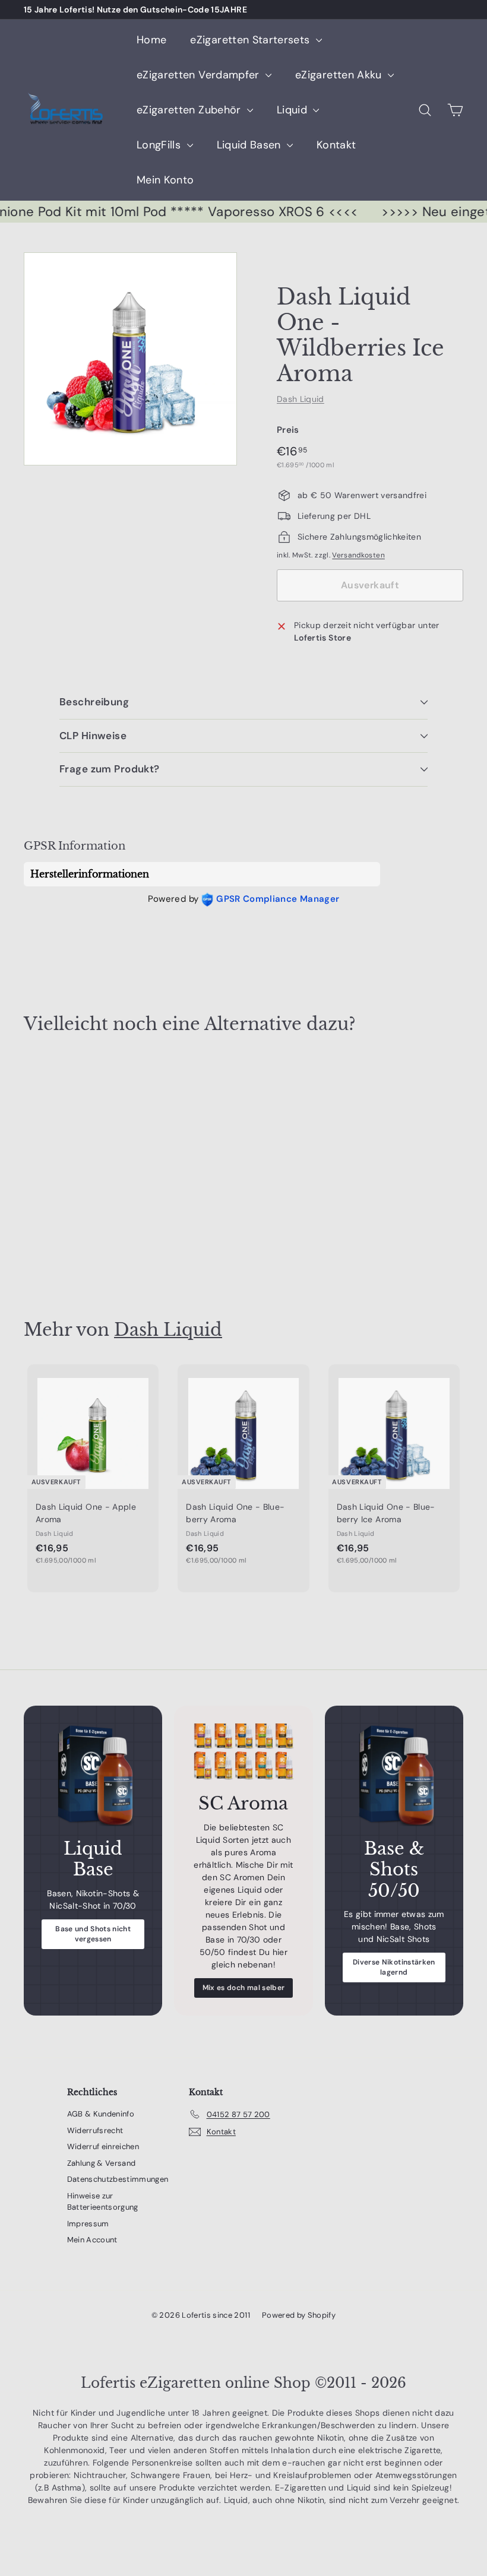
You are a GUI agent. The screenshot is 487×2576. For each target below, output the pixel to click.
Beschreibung (94, 702)
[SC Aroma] (243, 1752)
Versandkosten (358, 555)
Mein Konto (165, 180)
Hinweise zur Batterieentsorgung (103, 2202)
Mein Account (92, 2240)
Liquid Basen (251, 145)
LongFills (160, 145)
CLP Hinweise (93, 736)
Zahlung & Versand (102, 2163)
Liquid (293, 110)
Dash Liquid (301, 399)
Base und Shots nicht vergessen (93, 1934)
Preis (288, 430)
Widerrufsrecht (95, 2130)
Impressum (88, 2224)
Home (151, 40)
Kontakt (336, 145)
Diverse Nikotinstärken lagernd (394, 1967)
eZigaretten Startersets (251, 40)
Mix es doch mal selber (244, 1988)
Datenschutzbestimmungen (118, 2179)
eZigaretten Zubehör (190, 110)
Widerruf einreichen (103, 2146)
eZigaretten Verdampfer (200, 75)
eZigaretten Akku (340, 75)
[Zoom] (130, 359)
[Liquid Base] (93, 1775)
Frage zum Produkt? (110, 769)
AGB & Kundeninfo (101, 2114)
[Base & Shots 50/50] (394, 1775)
